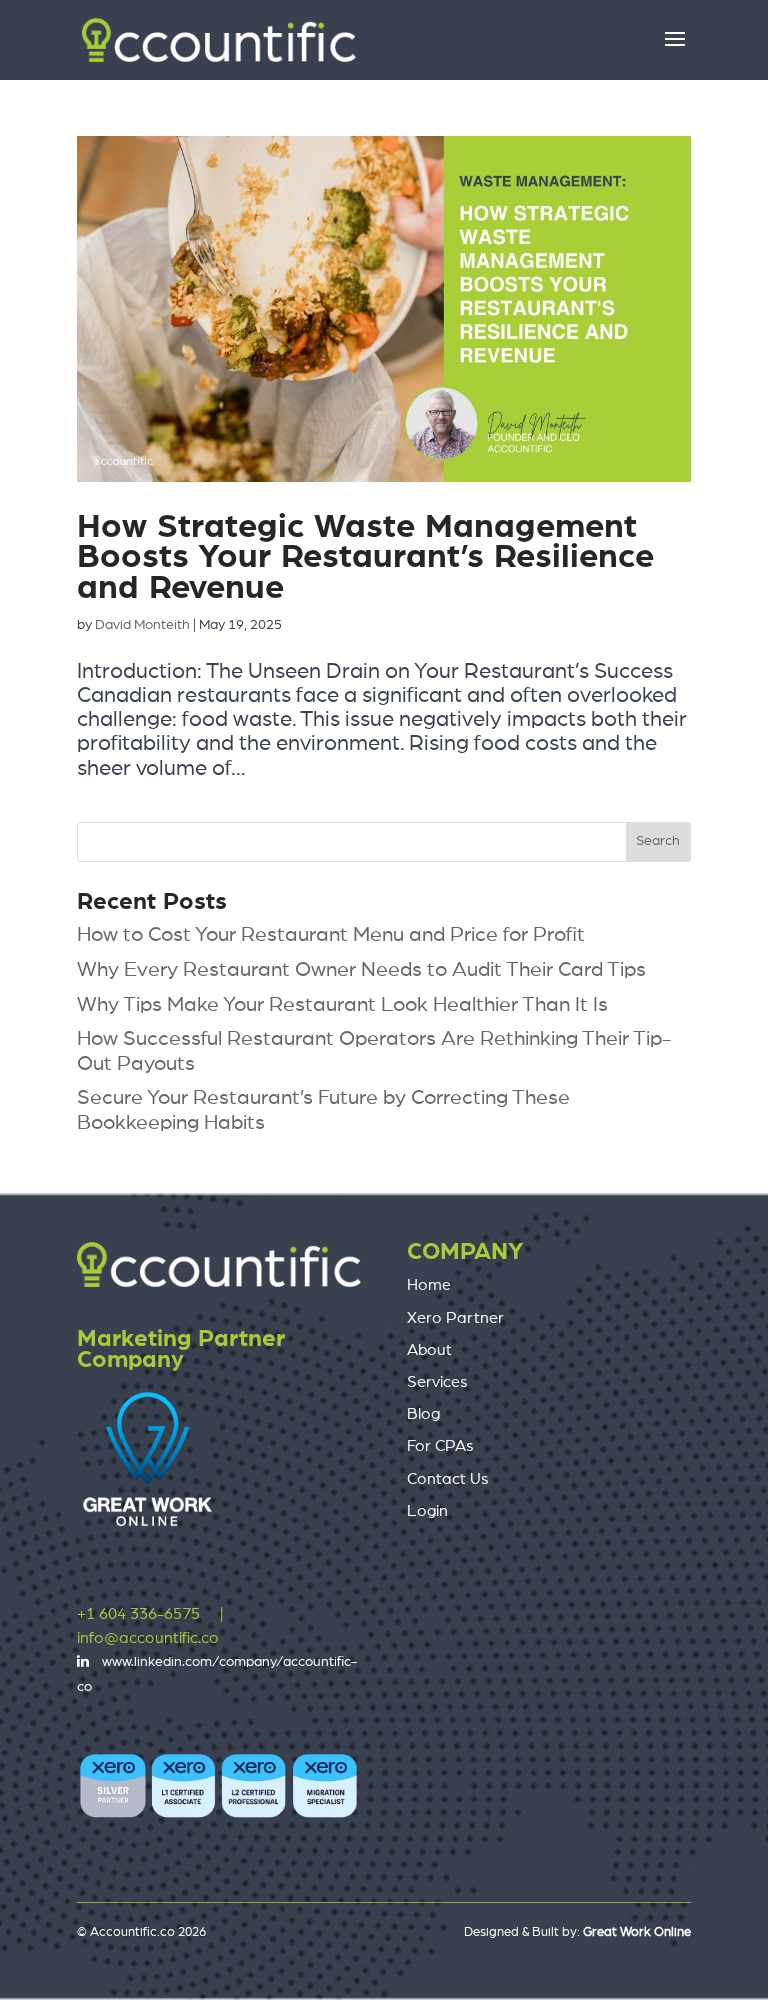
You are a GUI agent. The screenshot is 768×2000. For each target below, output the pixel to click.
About (429, 1350)
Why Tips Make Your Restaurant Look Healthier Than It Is (342, 1004)
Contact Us (448, 1479)
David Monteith (142, 625)
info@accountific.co (148, 1638)
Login (427, 1511)
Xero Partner (455, 1318)
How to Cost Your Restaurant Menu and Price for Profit (331, 934)
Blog (423, 1414)
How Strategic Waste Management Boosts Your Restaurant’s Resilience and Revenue (365, 557)
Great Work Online (637, 1932)
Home (429, 1285)
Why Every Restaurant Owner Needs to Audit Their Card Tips (361, 969)
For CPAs (440, 1446)
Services (437, 1382)
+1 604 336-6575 (138, 1614)
